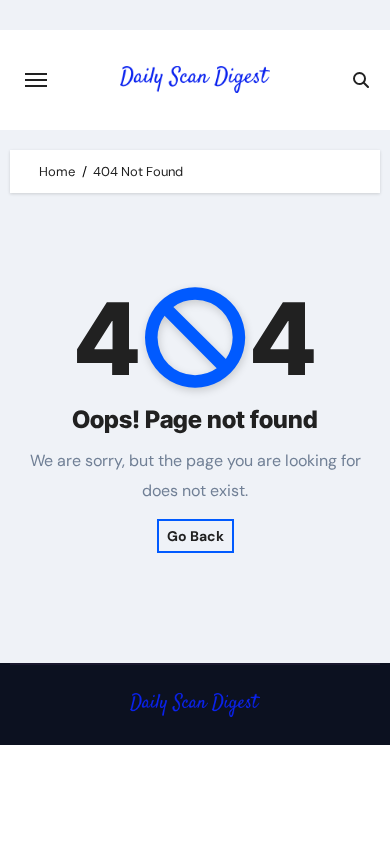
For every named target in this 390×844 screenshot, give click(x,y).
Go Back (195, 536)
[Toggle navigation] (36, 80)
